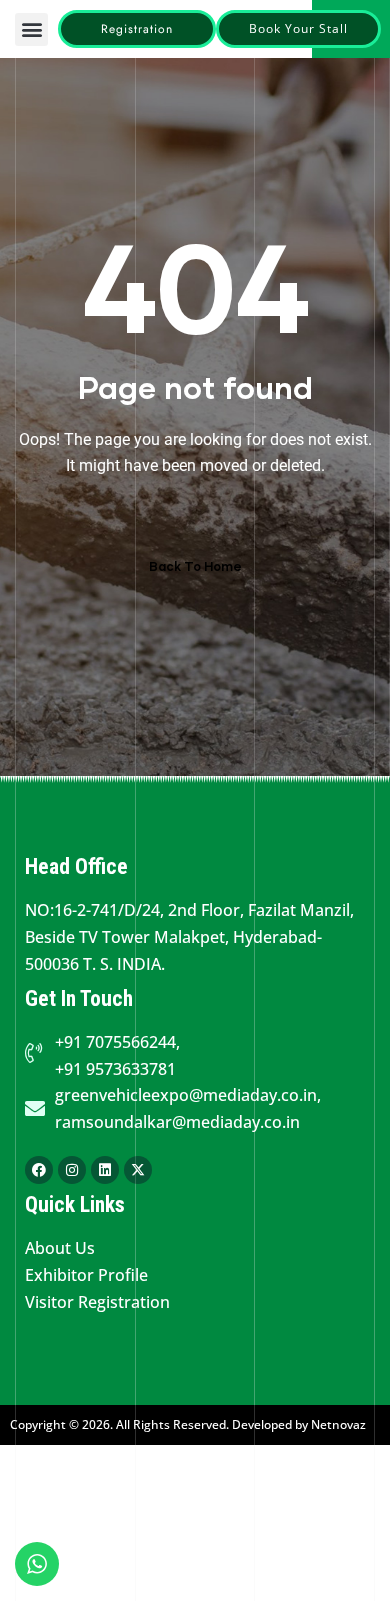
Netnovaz (338, 1424)
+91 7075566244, (117, 1042)
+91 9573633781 (115, 1069)
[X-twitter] (138, 1170)
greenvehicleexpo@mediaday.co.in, (188, 1095)
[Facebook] (39, 1170)
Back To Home (195, 566)
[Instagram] (72, 1170)
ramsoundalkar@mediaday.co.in (177, 1122)
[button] (31, 29)
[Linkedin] (105, 1170)
